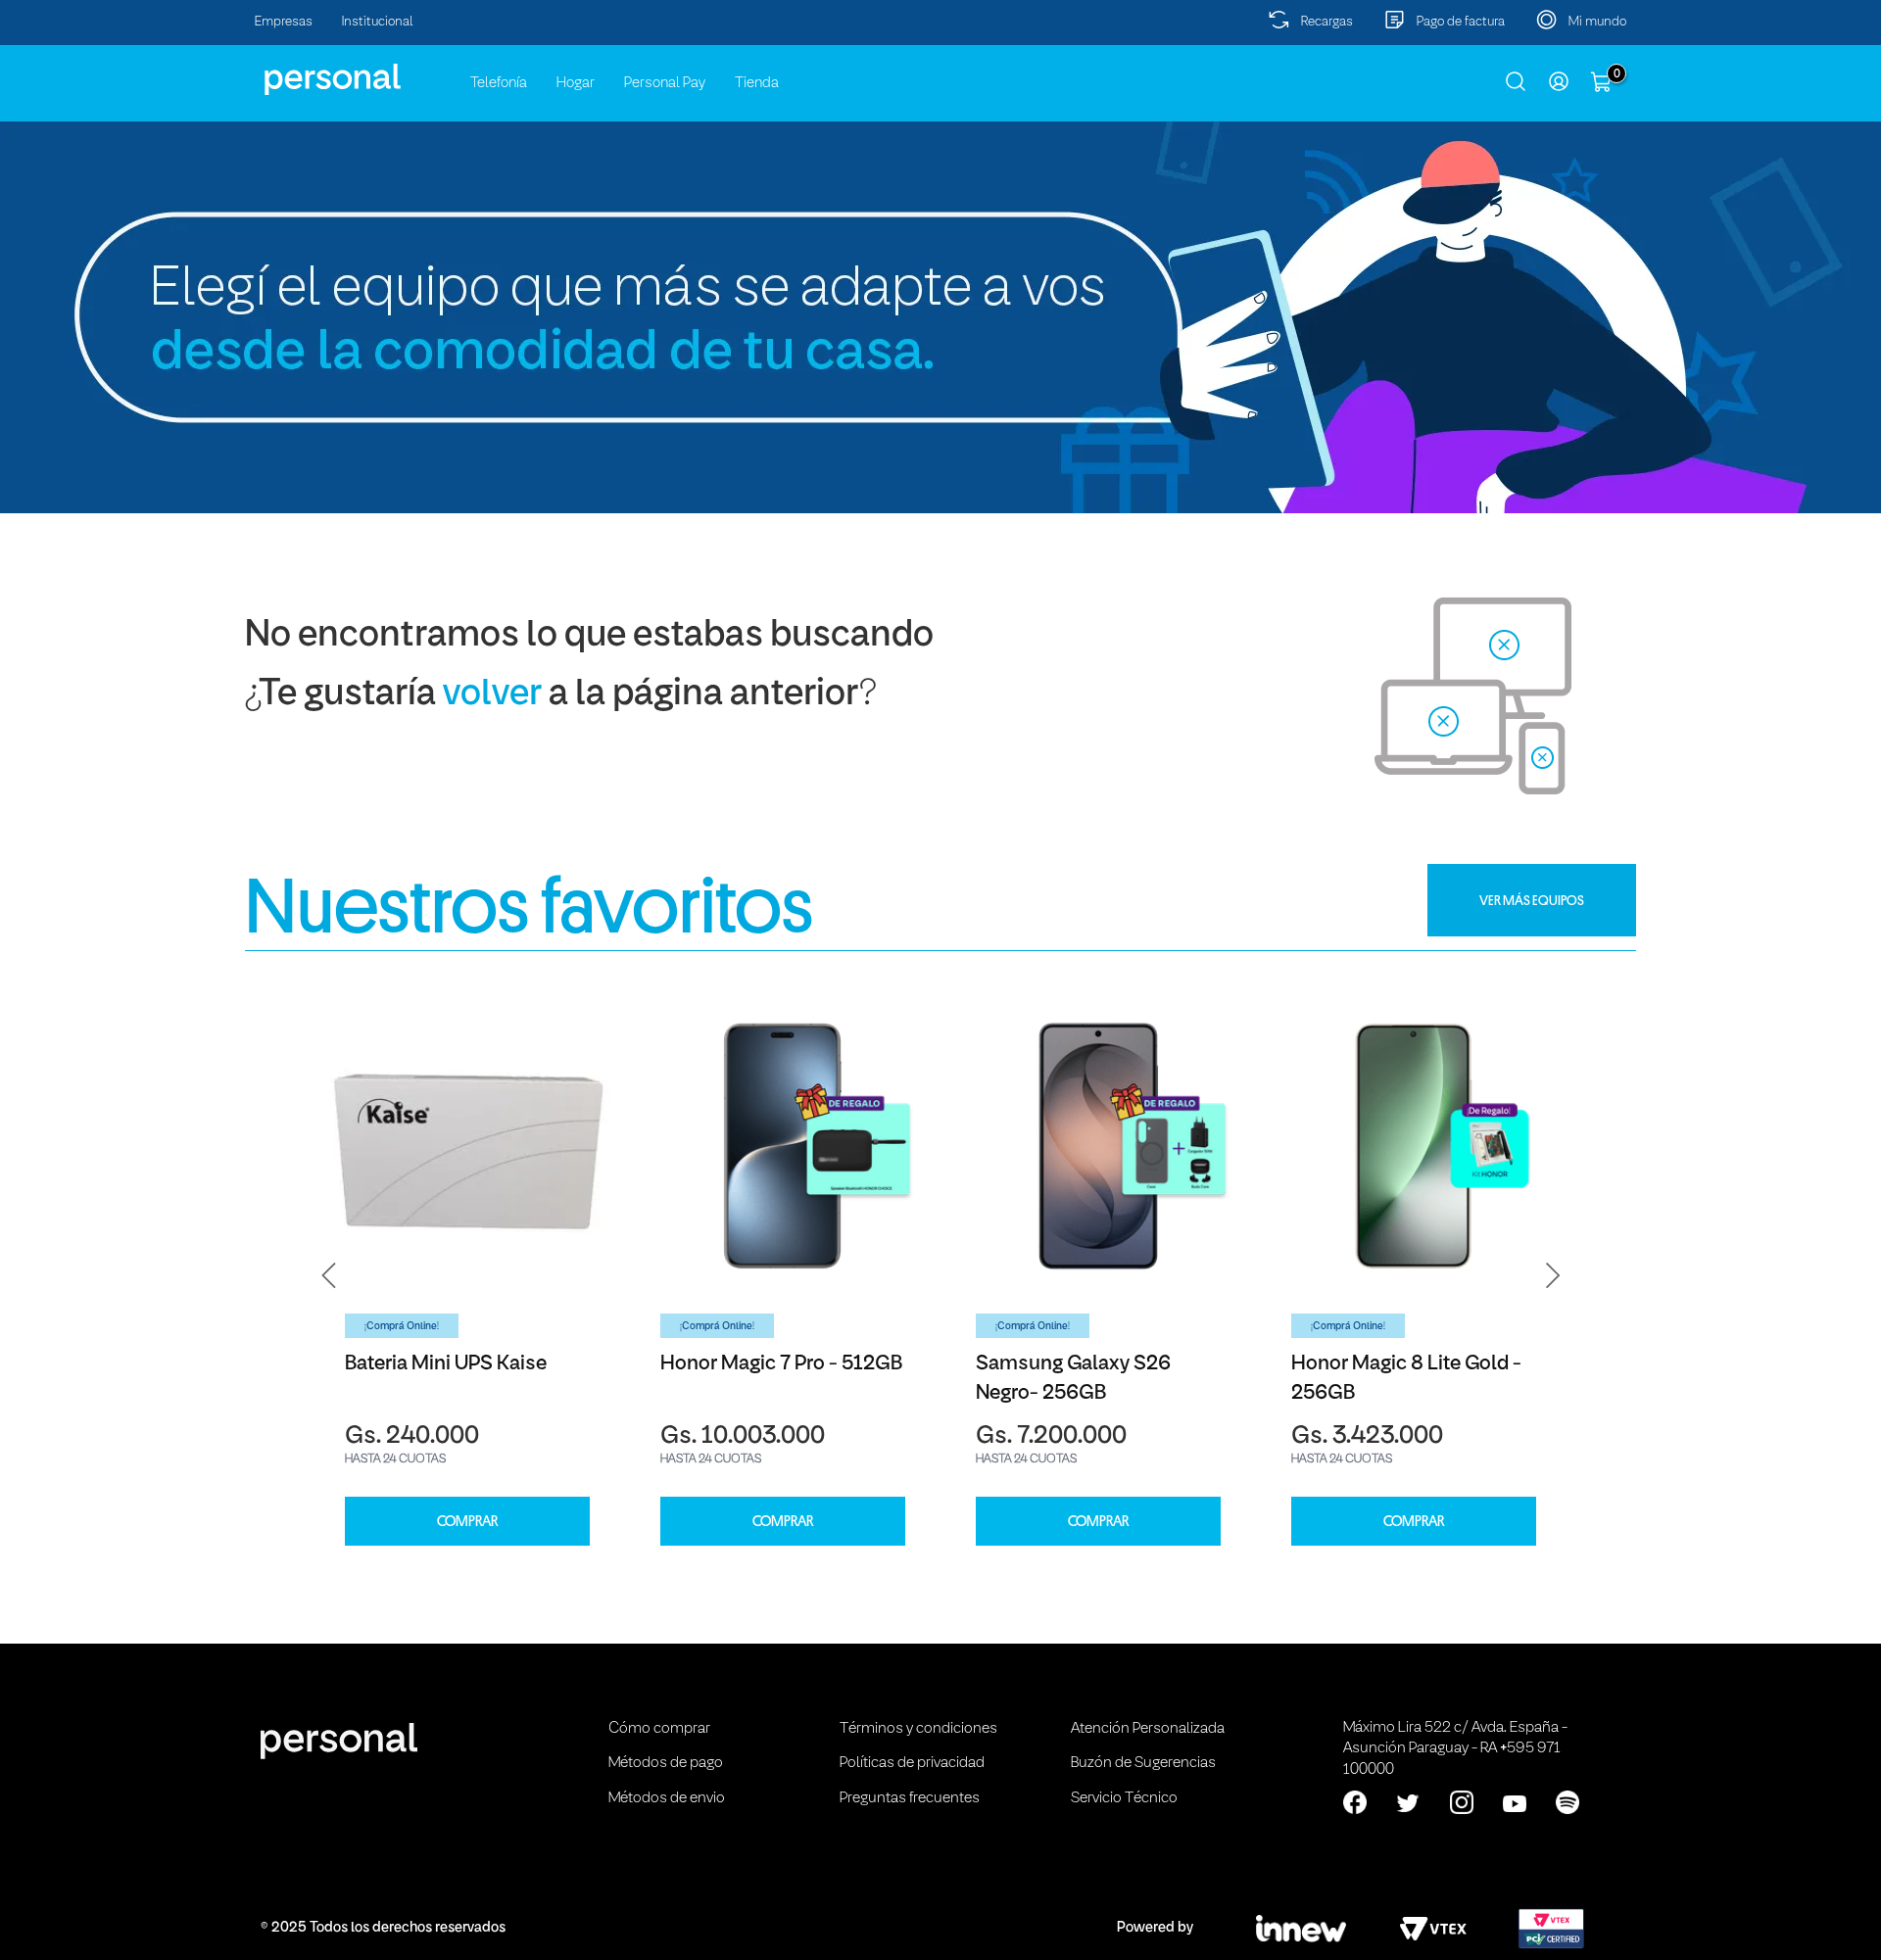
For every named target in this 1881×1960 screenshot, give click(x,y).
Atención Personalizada (1148, 1729)
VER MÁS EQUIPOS (1532, 900)
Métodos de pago (666, 1763)
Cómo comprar (659, 1729)
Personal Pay (665, 83)
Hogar (576, 83)
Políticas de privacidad (912, 1763)
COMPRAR (467, 1522)
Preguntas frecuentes (910, 1798)
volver (492, 695)
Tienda (757, 83)
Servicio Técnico (1124, 1798)
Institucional (378, 22)
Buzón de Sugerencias (1143, 1763)
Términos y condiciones (918, 1729)
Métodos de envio (667, 1798)
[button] (329, 1275)
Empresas (284, 22)
